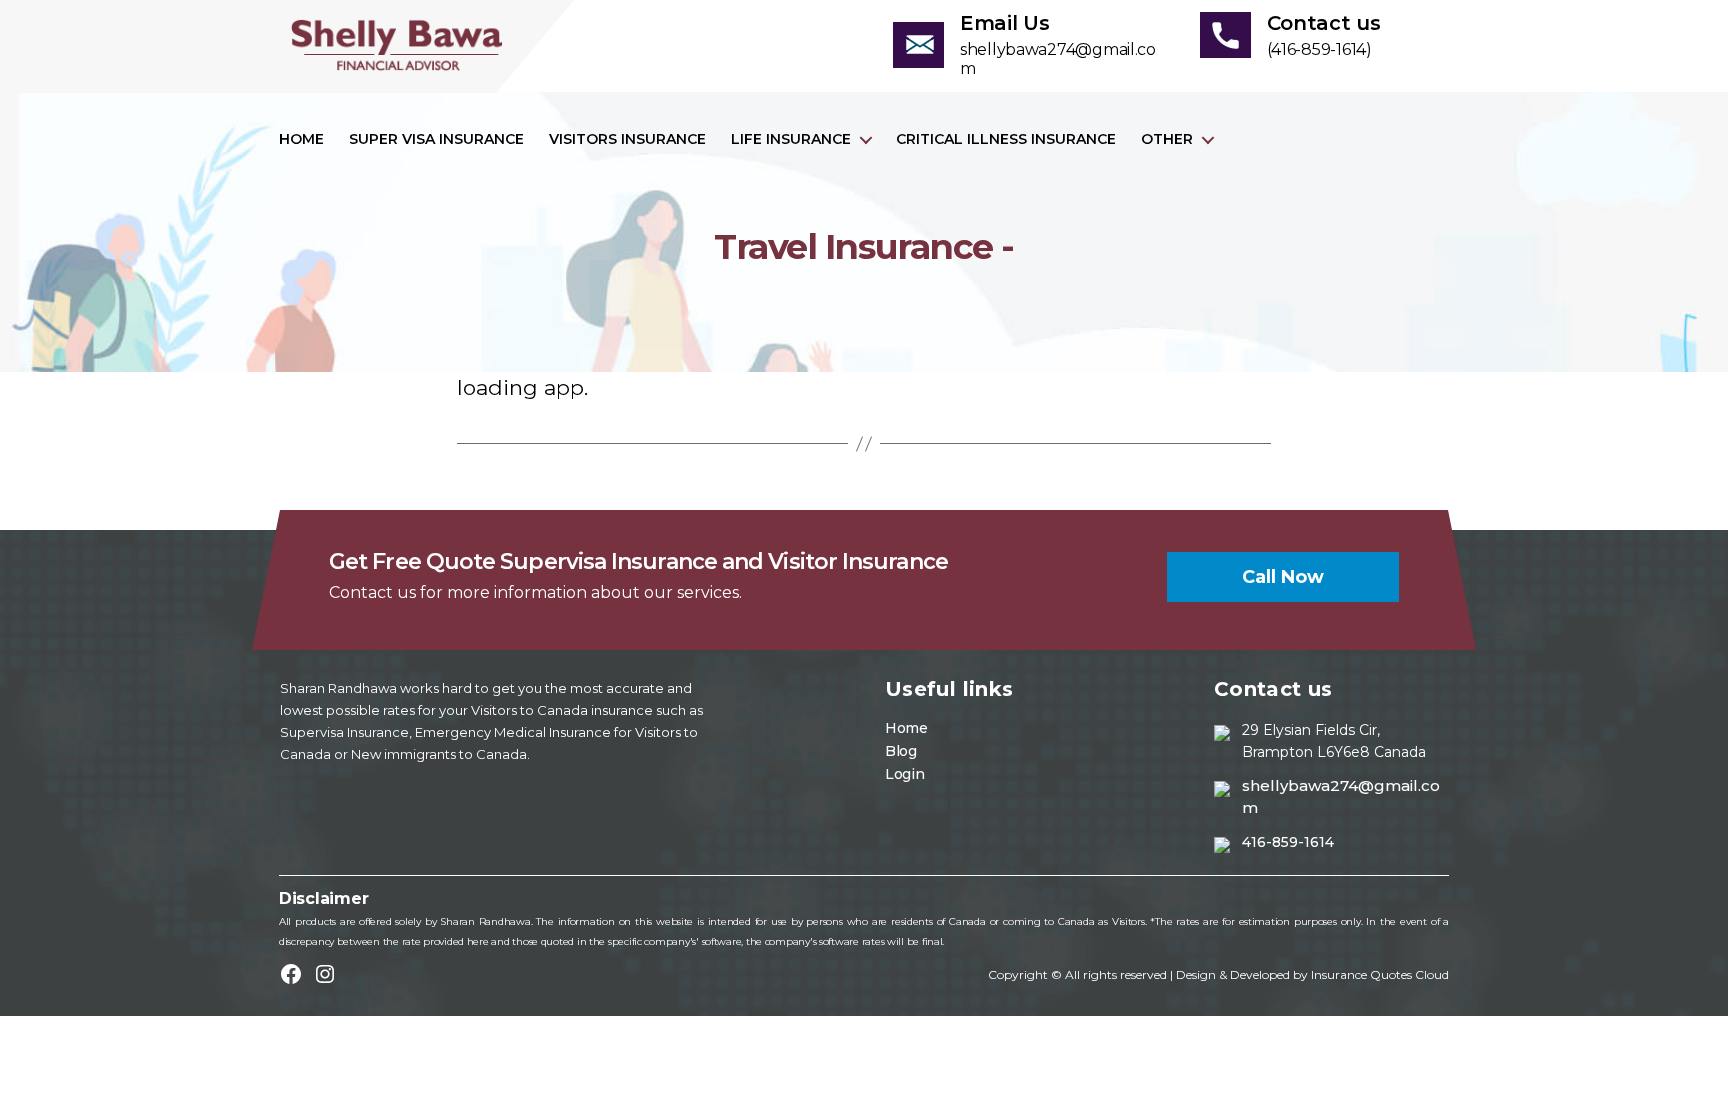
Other (1167, 139)
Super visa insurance (436, 139)
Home (301, 139)
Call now (1283, 577)
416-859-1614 (1288, 842)
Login (905, 774)
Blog (901, 751)
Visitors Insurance (627, 139)
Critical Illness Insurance (1006, 139)
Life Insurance (791, 139)
